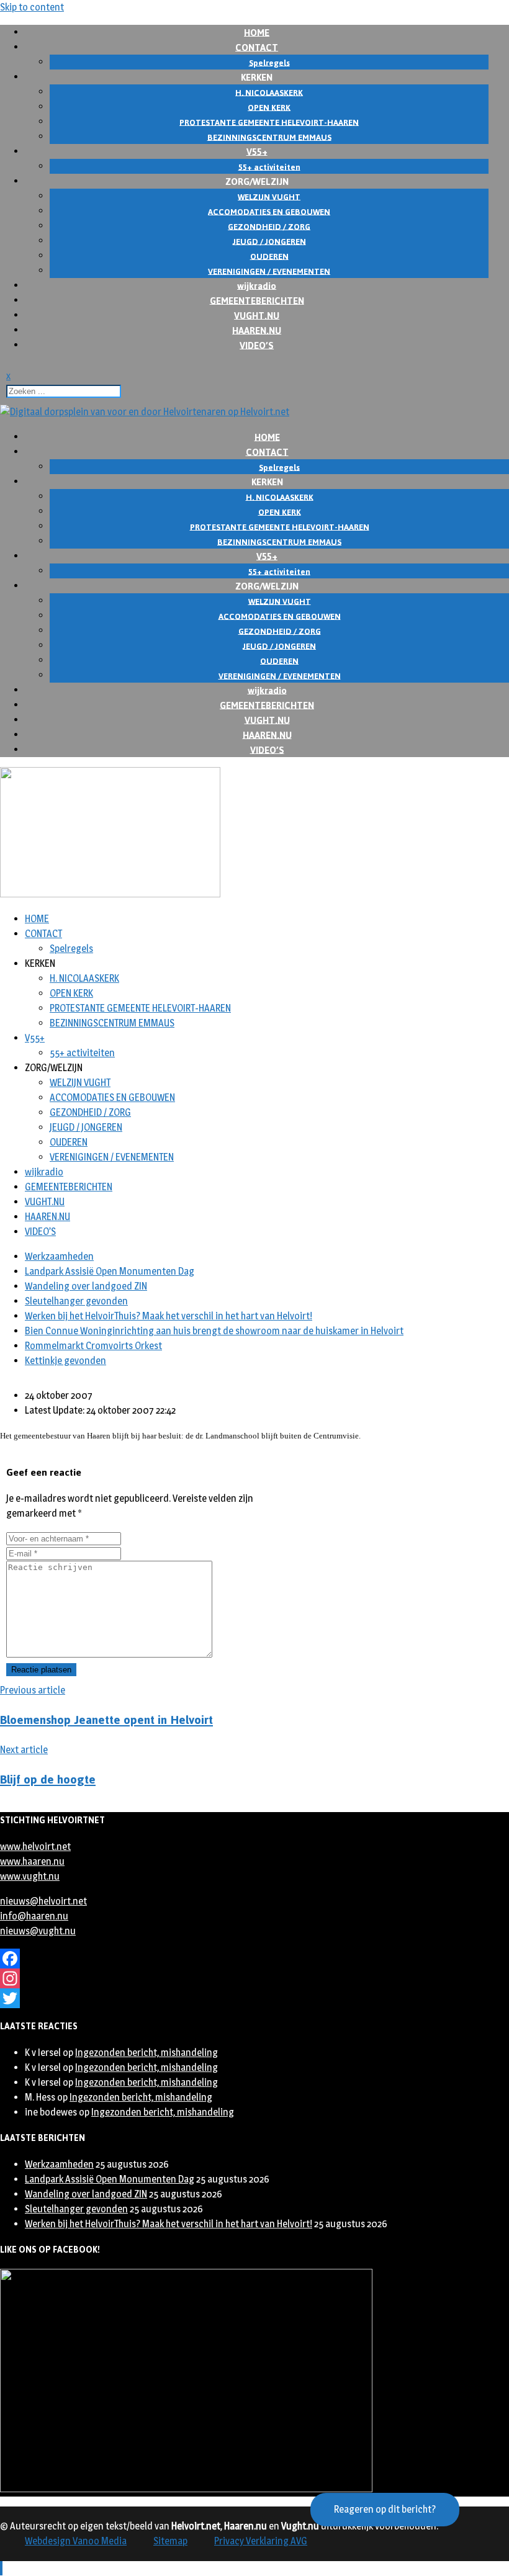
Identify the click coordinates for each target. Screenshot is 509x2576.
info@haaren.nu (34, 1916)
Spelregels (71, 949)
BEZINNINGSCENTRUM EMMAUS (112, 1023)
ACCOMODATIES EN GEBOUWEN (112, 1097)
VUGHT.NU (45, 1202)
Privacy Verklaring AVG (261, 2541)
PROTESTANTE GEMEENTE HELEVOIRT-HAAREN (140, 1008)
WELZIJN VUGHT (80, 1083)
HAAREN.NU (47, 1217)
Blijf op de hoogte (48, 1779)
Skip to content (32, 7)
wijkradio (44, 1172)
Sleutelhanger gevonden (76, 1301)
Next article (24, 1750)
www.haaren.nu (32, 1861)
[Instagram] (254, 1978)
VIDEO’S (257, 345)
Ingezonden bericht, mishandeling (146, 2053)
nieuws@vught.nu (38, 1931)
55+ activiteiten (82, 1053)
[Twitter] (254, 1998)
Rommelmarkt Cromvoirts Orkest (93, 1346)
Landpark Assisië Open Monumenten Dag (110, 1271)
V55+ (35, 1038)
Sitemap (170, 2541)
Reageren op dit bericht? (385, 2509)
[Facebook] (254, 1959)
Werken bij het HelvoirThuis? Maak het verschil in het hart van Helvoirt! (169, 1316)
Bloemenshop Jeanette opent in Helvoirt (106, 1720)
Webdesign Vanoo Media (76, 2541)
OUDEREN (69, 1142)
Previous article (33, 1690)
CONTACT (43, 934)
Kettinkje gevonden (65, 1361)
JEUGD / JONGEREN (86, 1127)
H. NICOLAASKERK (84, 978)
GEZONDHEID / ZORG (90, 1112)
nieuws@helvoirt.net (43, 1901)
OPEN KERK (71, 993)
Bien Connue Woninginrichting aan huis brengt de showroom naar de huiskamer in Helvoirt (214, 1331)
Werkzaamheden (59, 1256)
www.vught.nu (30, 1876)
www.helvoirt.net (35, 1847)
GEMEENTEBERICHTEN (69, 1187)
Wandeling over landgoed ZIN (86, 1286)
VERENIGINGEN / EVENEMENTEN (112, 1157)
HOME (37, 919)
